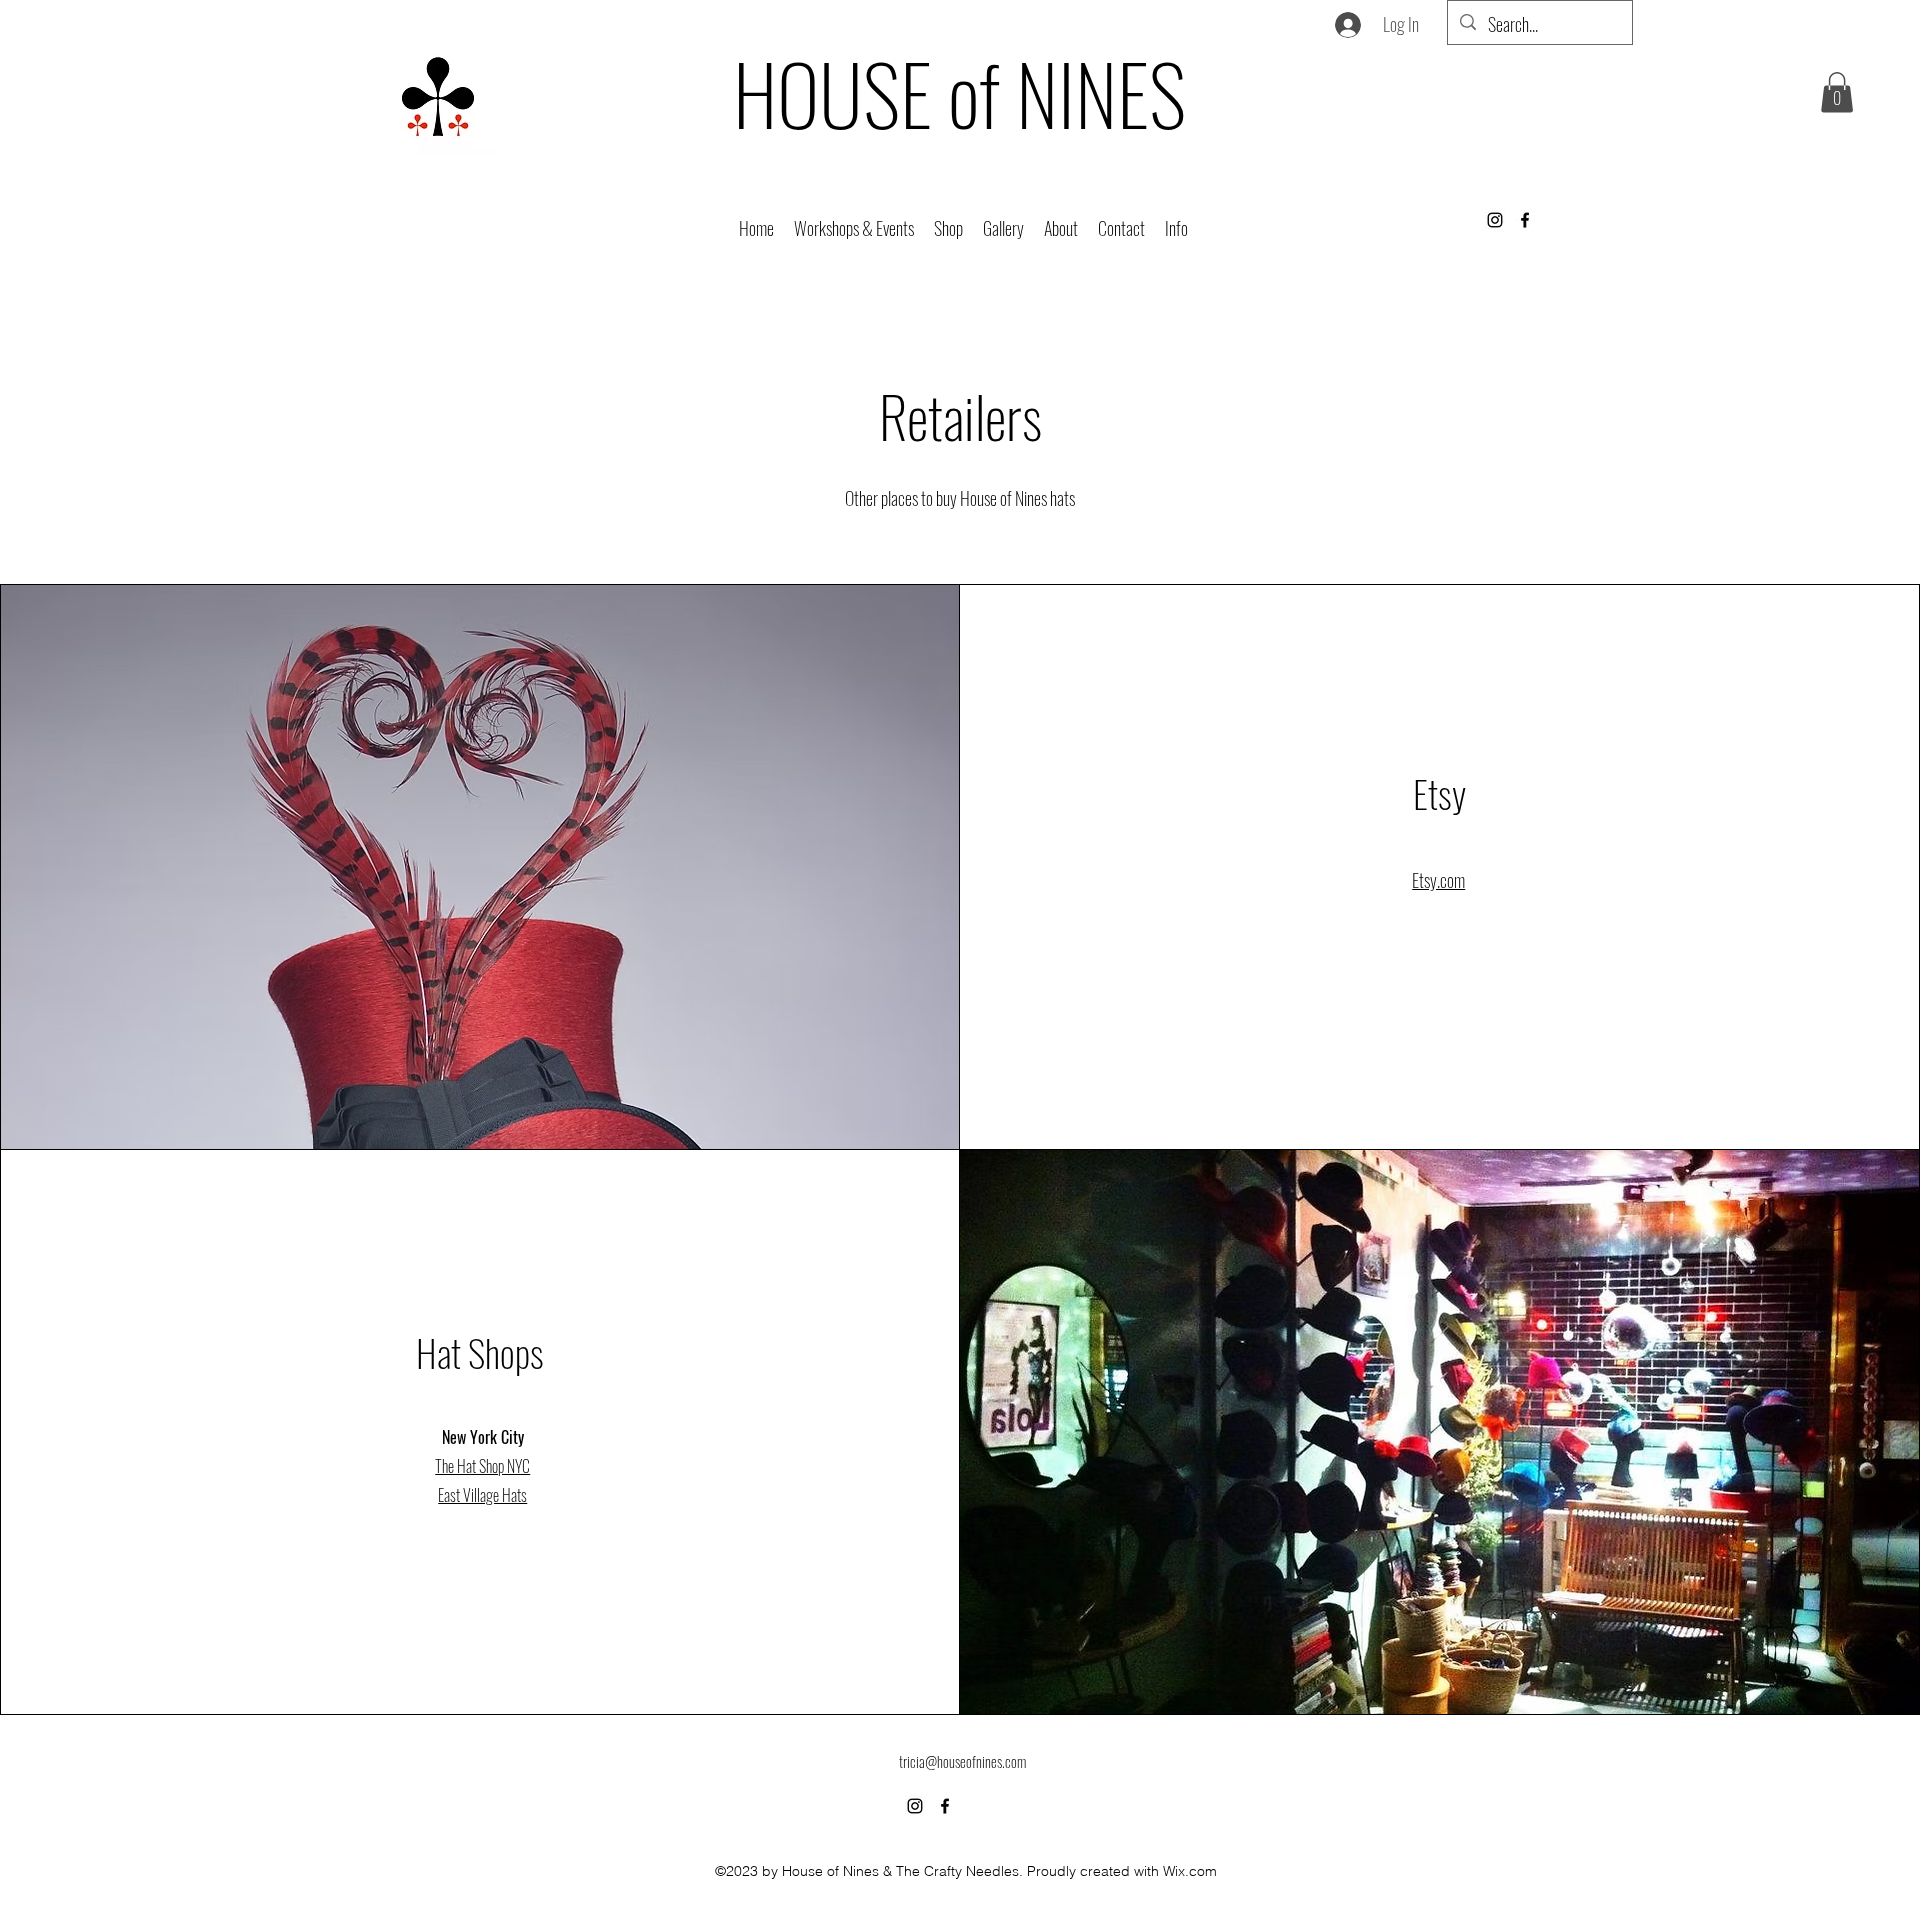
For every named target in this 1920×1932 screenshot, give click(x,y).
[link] (1837, 92)
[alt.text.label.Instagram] (1495, 220)
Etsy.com (1438, 880)
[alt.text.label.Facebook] (1525, 220)
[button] (948, 227)
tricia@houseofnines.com (962, 1761)
